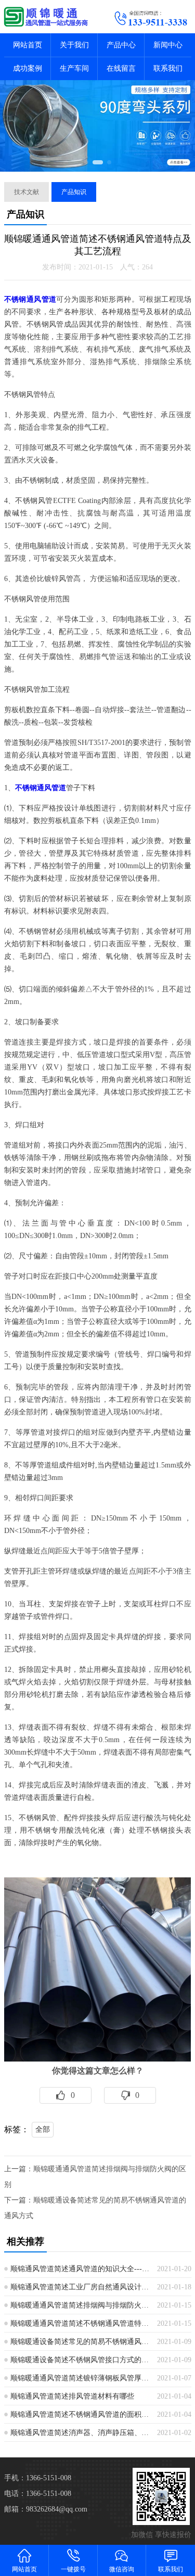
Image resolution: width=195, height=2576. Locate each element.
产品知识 (74, 192)
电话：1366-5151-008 (38, 2494)
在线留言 (121, 68)
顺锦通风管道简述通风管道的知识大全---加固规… (80, 2269)
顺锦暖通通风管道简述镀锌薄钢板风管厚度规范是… (80, 2378)
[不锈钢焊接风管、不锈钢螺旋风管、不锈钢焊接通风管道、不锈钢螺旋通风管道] (98, 2059)
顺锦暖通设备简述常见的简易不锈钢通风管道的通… (80, 2342)
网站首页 (28, 45)
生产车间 (74, 68)
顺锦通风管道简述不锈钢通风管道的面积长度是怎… (80, 2414)
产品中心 (121, 45)
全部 (43, 2129)
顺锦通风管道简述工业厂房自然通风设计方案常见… (80, 2287)
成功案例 (28, 68)
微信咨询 (122, 2569)
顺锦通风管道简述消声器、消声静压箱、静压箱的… (80, 2433)
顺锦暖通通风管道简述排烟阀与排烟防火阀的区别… (80, 2305)
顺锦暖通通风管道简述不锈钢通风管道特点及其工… (80, 2323)
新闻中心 (168, 45)
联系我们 (168, 68)
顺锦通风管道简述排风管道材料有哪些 (72, 2396)
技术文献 (27, 192)
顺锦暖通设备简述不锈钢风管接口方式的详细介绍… (80, 2360)
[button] (86, 162)
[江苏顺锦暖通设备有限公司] (49, 17)
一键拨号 (73, 2569)
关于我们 (74, 45)
